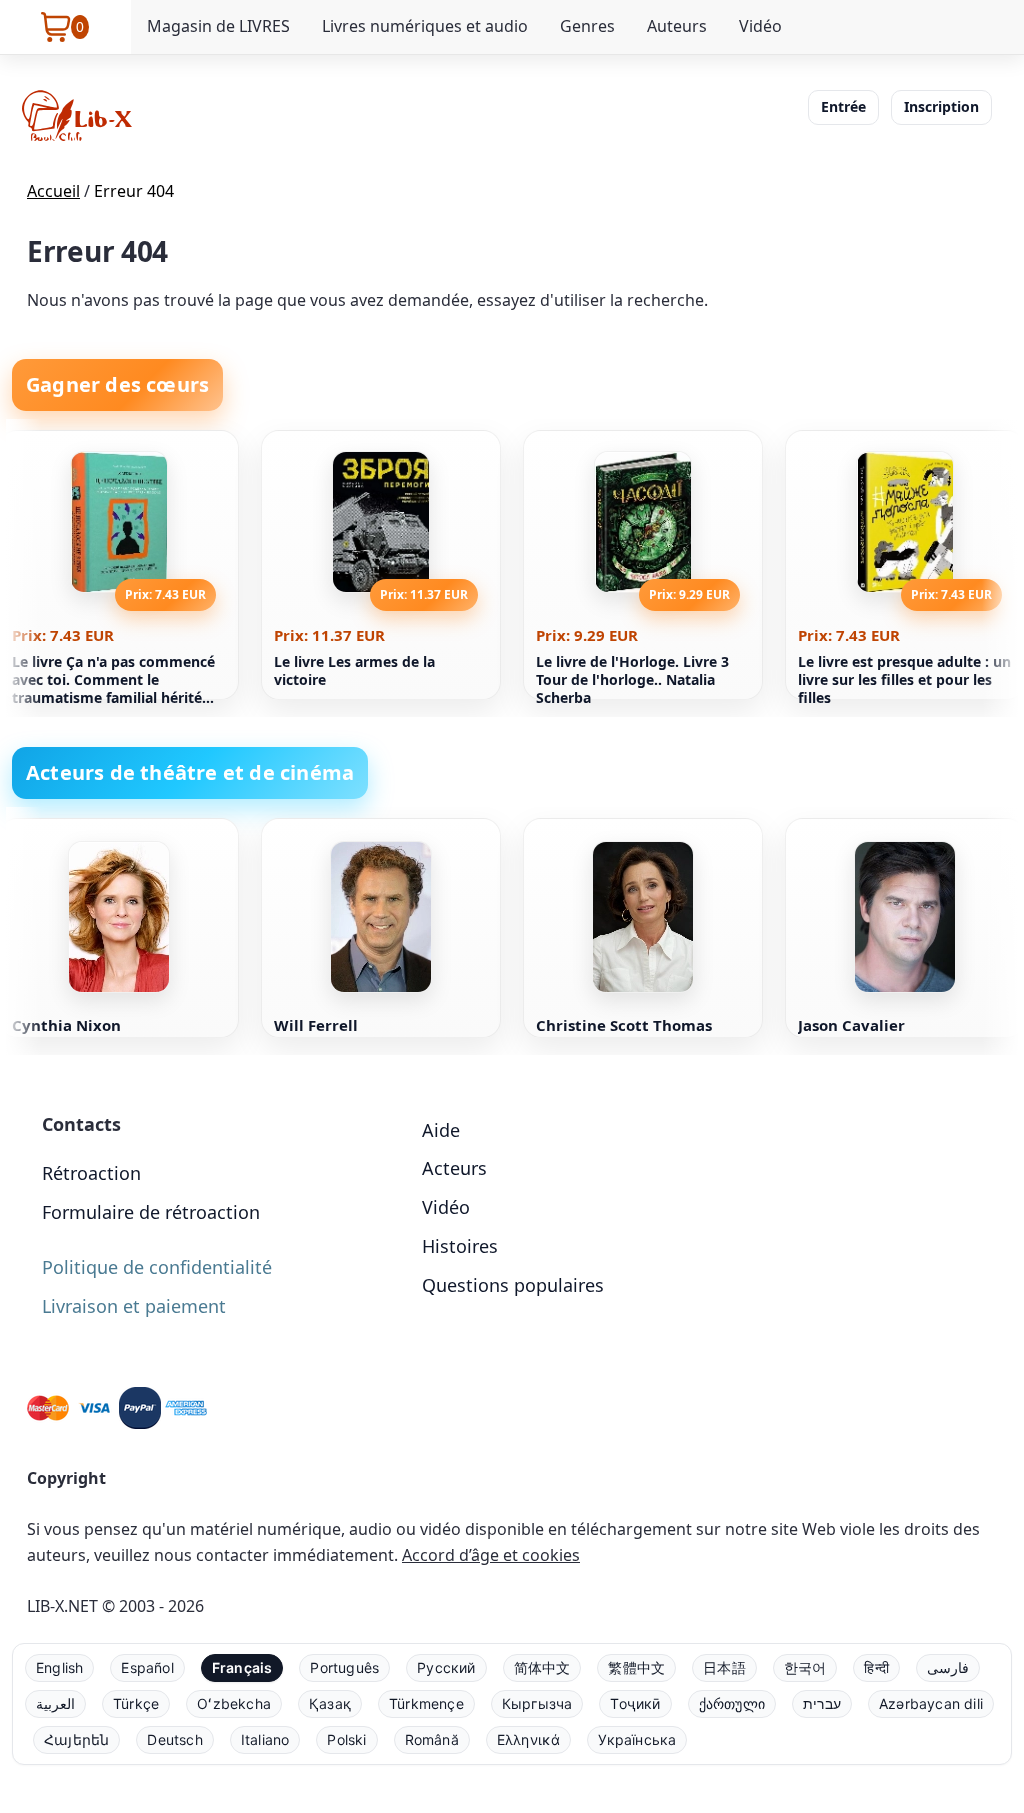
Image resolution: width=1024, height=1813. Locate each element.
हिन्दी (876, 1667)
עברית (822, 1703)
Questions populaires (513, 1285)
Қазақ (330, 1703)
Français (242, 1667)
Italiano (265, 1739)
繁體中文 (636, 1667)
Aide (441, 1130)
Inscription (941, 106)
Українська (637, 1739)
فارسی (948, 1667)
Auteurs (677, 26)
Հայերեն (76, 1739)
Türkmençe (426, 1703)
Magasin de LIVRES (218, 26)
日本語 (724, 1667)
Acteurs (454, 1168)
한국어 (805, 1667)
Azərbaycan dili (931, 1703)
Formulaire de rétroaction (151, 1212)
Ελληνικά (529, 1739)
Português (344, 1667)
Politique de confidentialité (157, 1267)
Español (147, 1667)
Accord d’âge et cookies (491, 1555)
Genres (587, 26)
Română (432, 1739)
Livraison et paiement (134, 1306)
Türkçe (136, 1703)
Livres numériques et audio (425, 26)
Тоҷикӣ (635, 1703)
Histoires (460, 1246)
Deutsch (174, 1739)
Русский (446, 1667)
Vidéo (760, 26)
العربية (55, 1703)
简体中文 (542, 1667)
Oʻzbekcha (234, 1703)
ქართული (732, 1703)
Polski (346, 1739)
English (59, 1667)
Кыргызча (537, 1703)
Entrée (843, 106)
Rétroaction (91, 1173)
